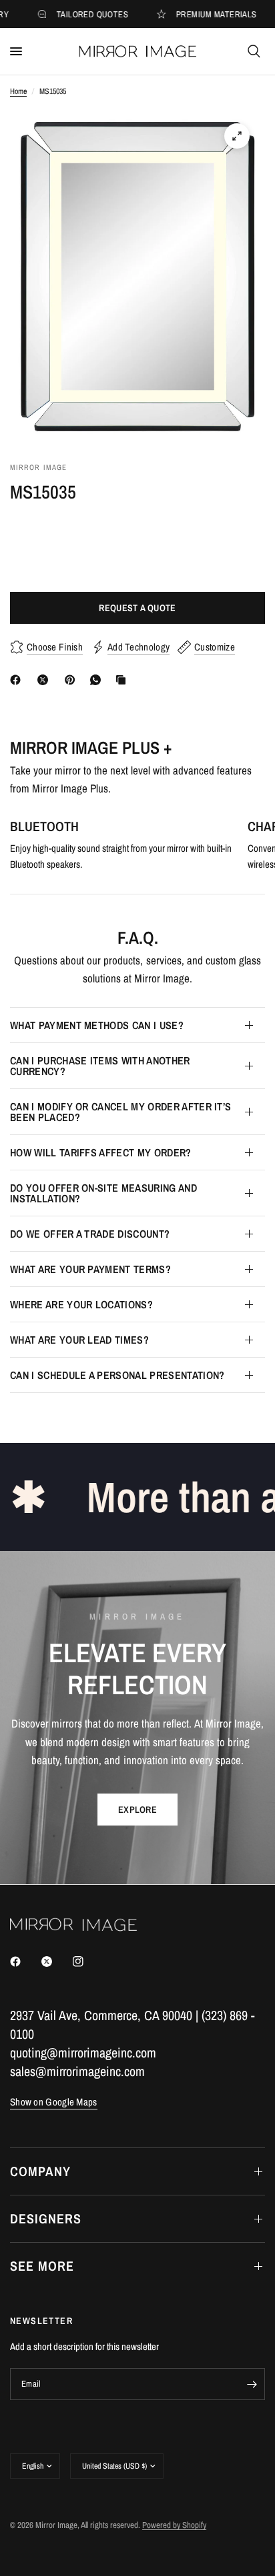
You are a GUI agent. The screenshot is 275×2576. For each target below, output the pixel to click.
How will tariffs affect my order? (101, 1152)
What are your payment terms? (90, 1269)
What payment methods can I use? (97, 1025)
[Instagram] (87, 1961)
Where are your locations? (81, 1304)
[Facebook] (18, 680)
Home (18, 91)
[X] (45, 680)
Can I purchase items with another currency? (100, 1066)
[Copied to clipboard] (123, 680)
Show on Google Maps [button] (54, 2102)
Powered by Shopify (174, 2525)
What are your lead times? (79, 1340)
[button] (137, 1810)
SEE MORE (42, 2266)
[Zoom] (237, 136)
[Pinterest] (73, 680)
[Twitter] (56, 1961)
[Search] (254, 51)
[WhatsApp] (98, 680)
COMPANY (40, 2171)
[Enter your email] (252, 2384)
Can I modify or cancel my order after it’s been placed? (120, 1112)
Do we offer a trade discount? (90, 1234)
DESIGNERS (46, 2218)
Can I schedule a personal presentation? (117, 1375)
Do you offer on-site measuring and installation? (103, 1193)
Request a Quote (137, 608)
